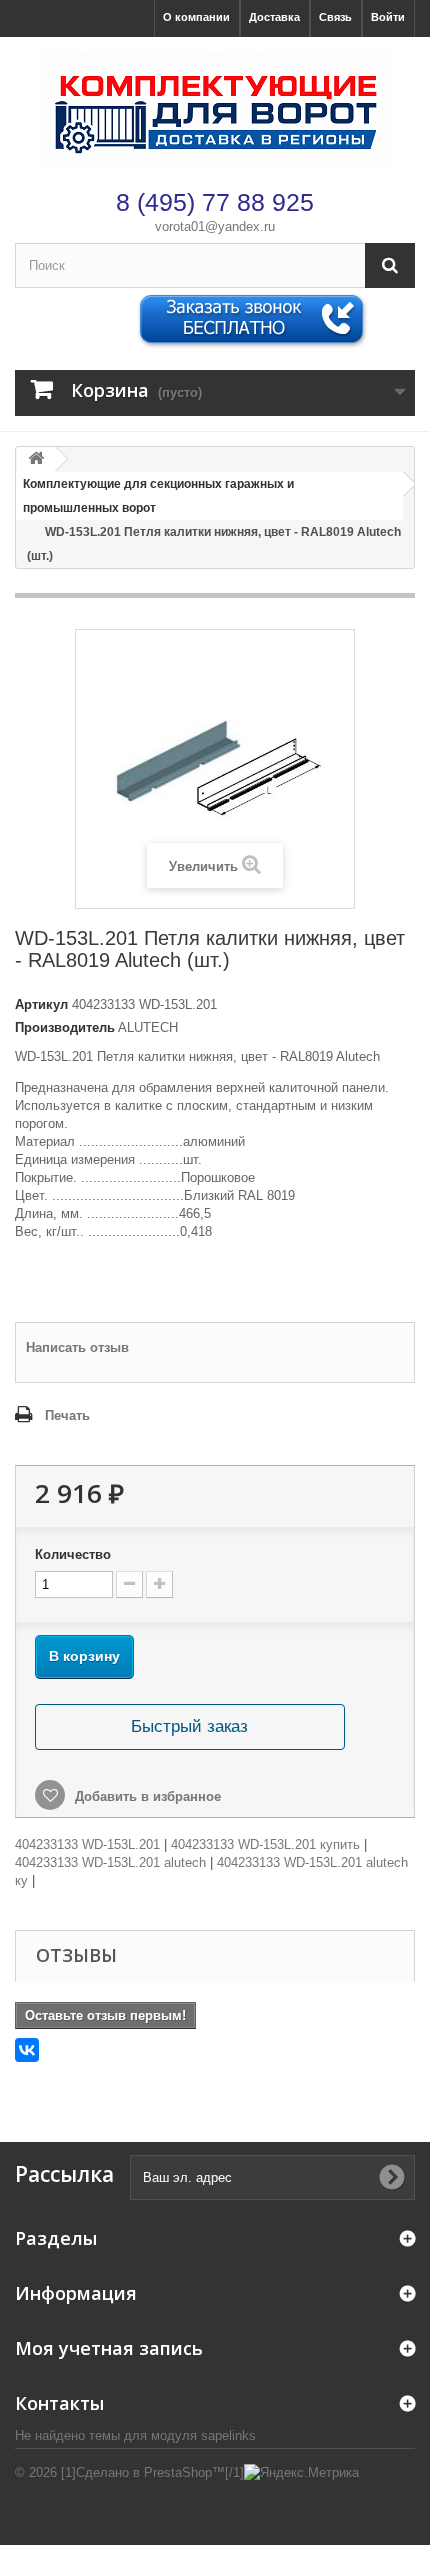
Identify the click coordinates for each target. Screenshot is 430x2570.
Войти (388, 17)
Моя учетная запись (109, 2348)
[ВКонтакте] (27, 2050)
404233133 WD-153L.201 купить (265, 1844)
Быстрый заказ (189, 1726)
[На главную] (36, 459)
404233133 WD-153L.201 (87, 1844)
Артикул (41, 1004)
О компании (196, 17)
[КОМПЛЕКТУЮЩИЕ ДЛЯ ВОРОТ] (215, 110)
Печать (67, 1415)
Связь (335, 17)
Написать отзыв (77, 1347)
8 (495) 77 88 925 (215, 202)
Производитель (65, 1027)
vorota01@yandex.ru (215, 226)
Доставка (274, 17)
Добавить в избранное (146, 1796)
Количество (73, 1554)
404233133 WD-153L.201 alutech (110, 1862)
